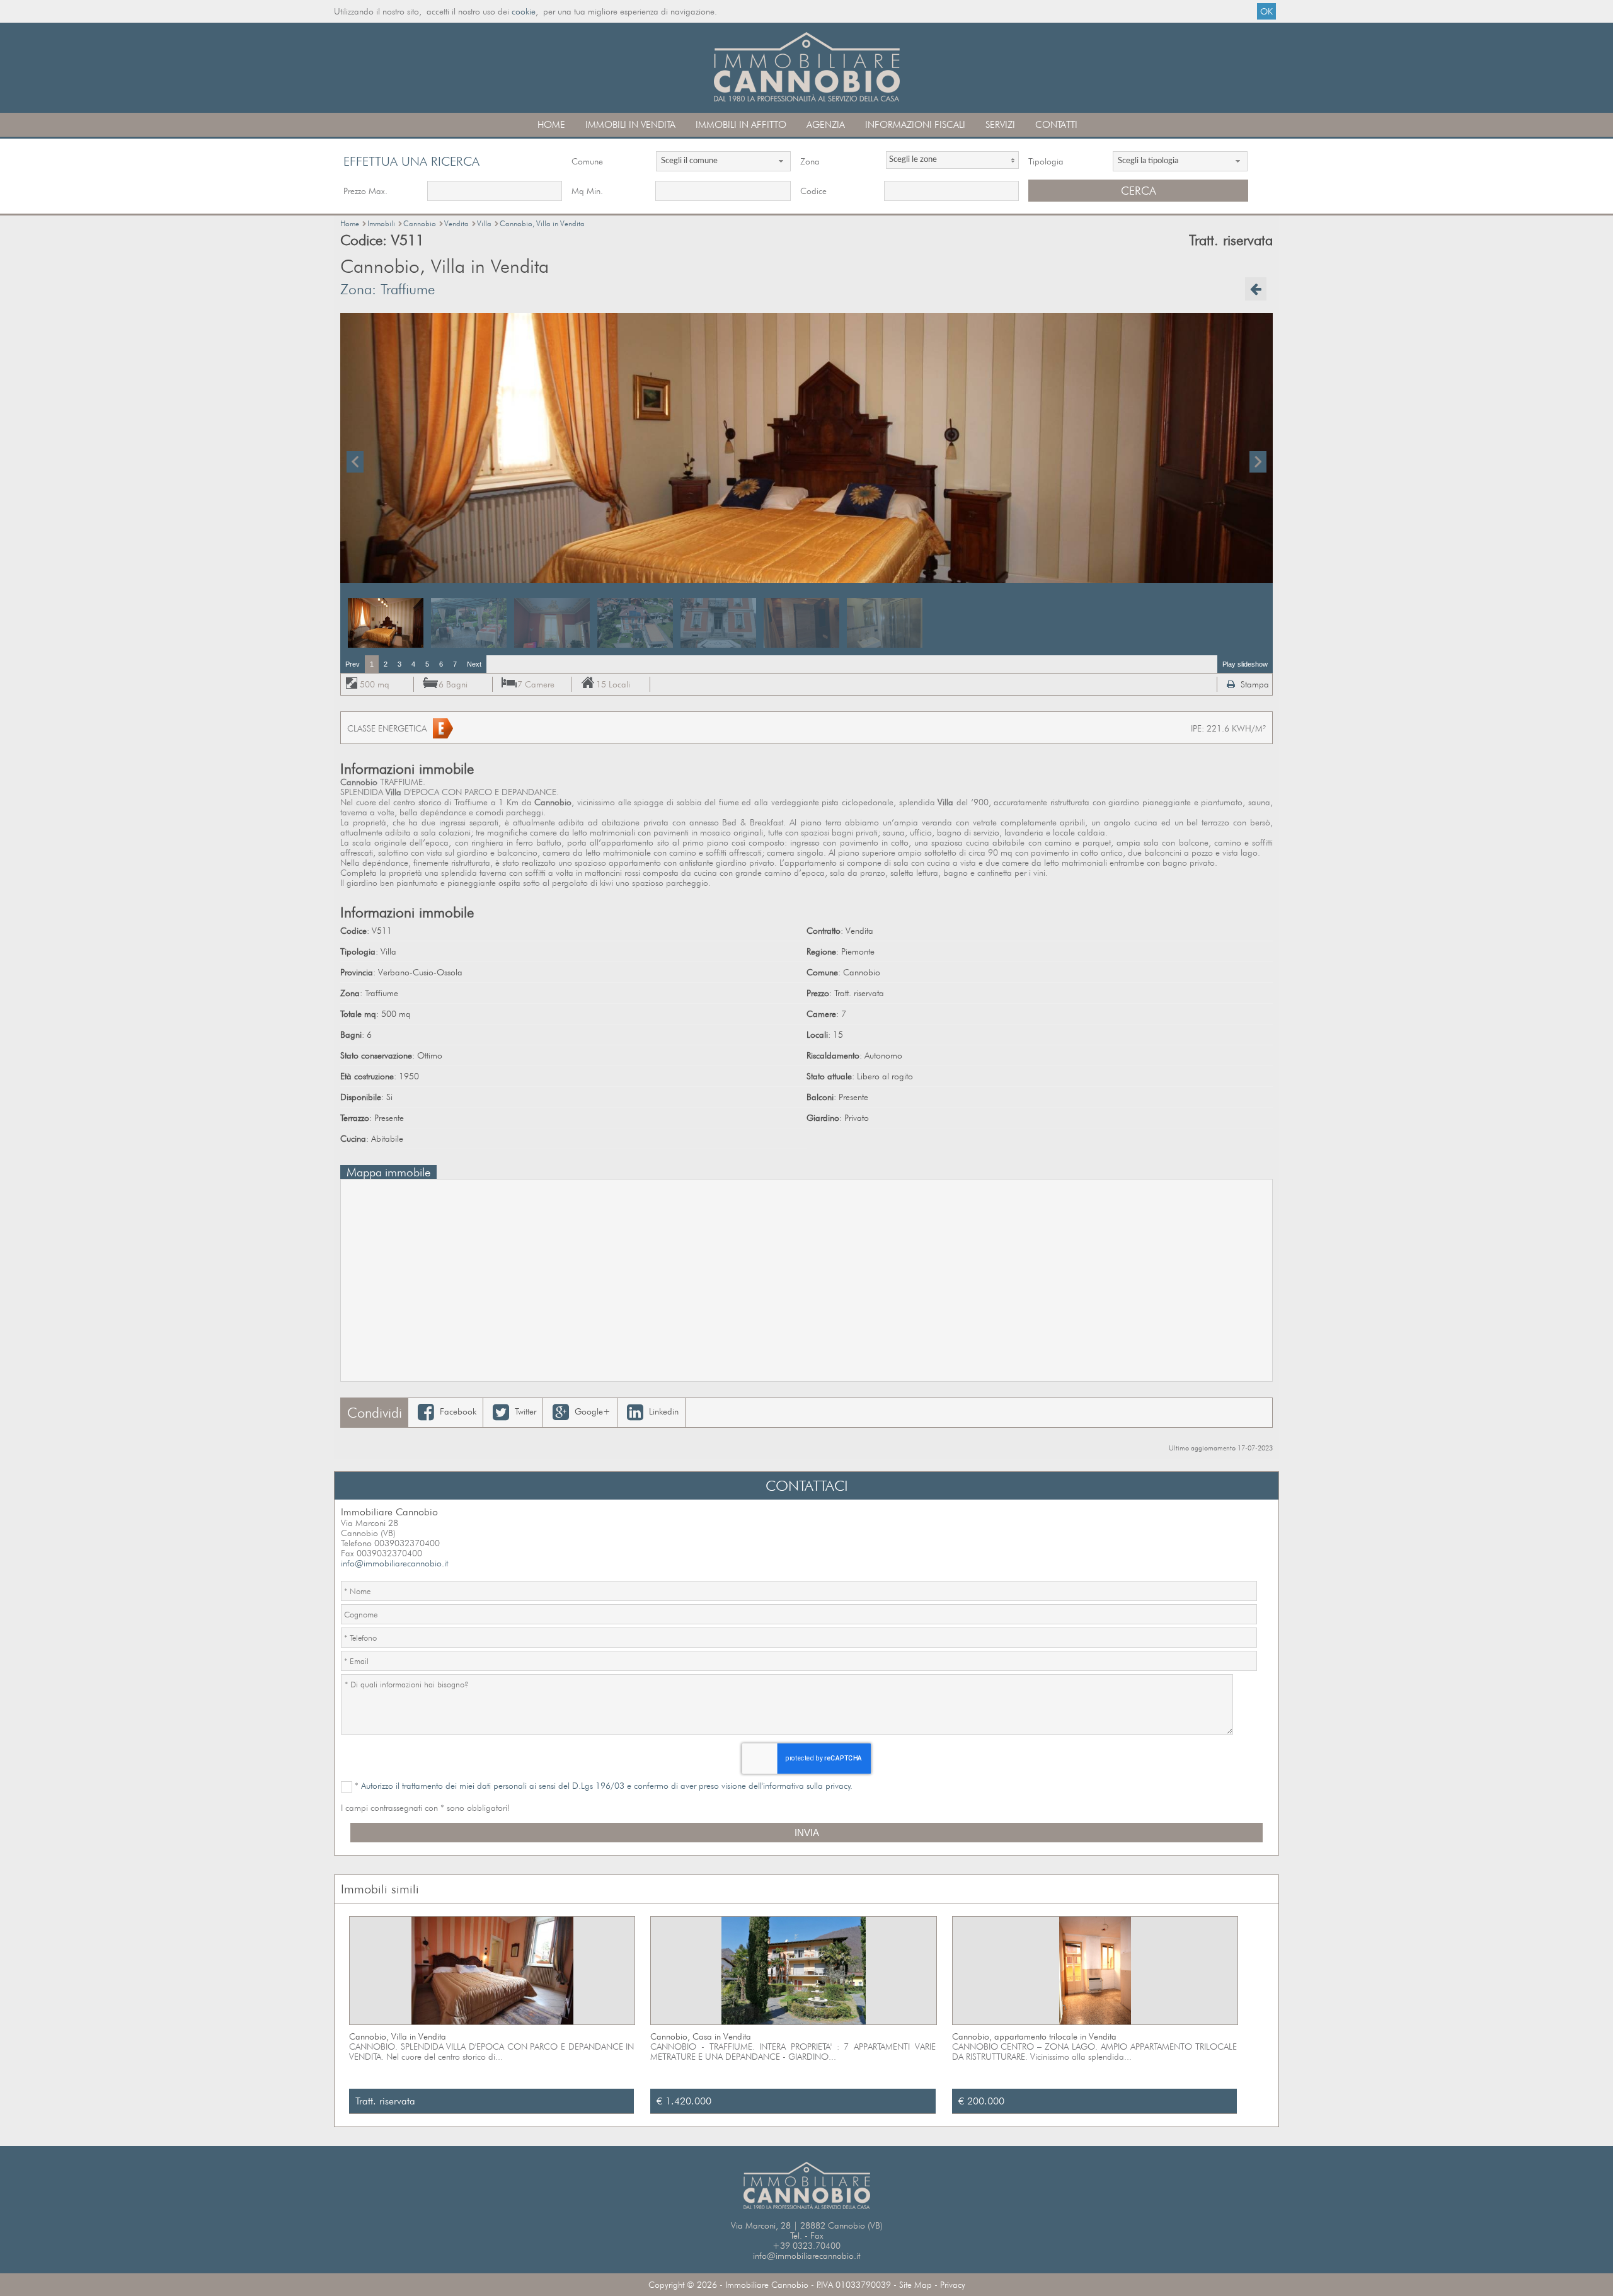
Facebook (457, 1411)
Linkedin (663, 1411)
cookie (524, 11)
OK (1266, 11)
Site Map (916, 2285)
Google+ (591, 1411)
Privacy (953, 2285)
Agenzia (826, 125)
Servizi (1000, 125)
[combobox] (723, 161)
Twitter (524, 1411)
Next (474, 664)
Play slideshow (1245, 664)
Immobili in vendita (630, 125)
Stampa (1254, 684)
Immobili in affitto (741, 125)
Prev (353, 664)
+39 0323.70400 (806, 2246)
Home (551, 125)
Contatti (1056, 125)
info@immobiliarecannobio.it (394, 1563)
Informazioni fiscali (915, 125)
